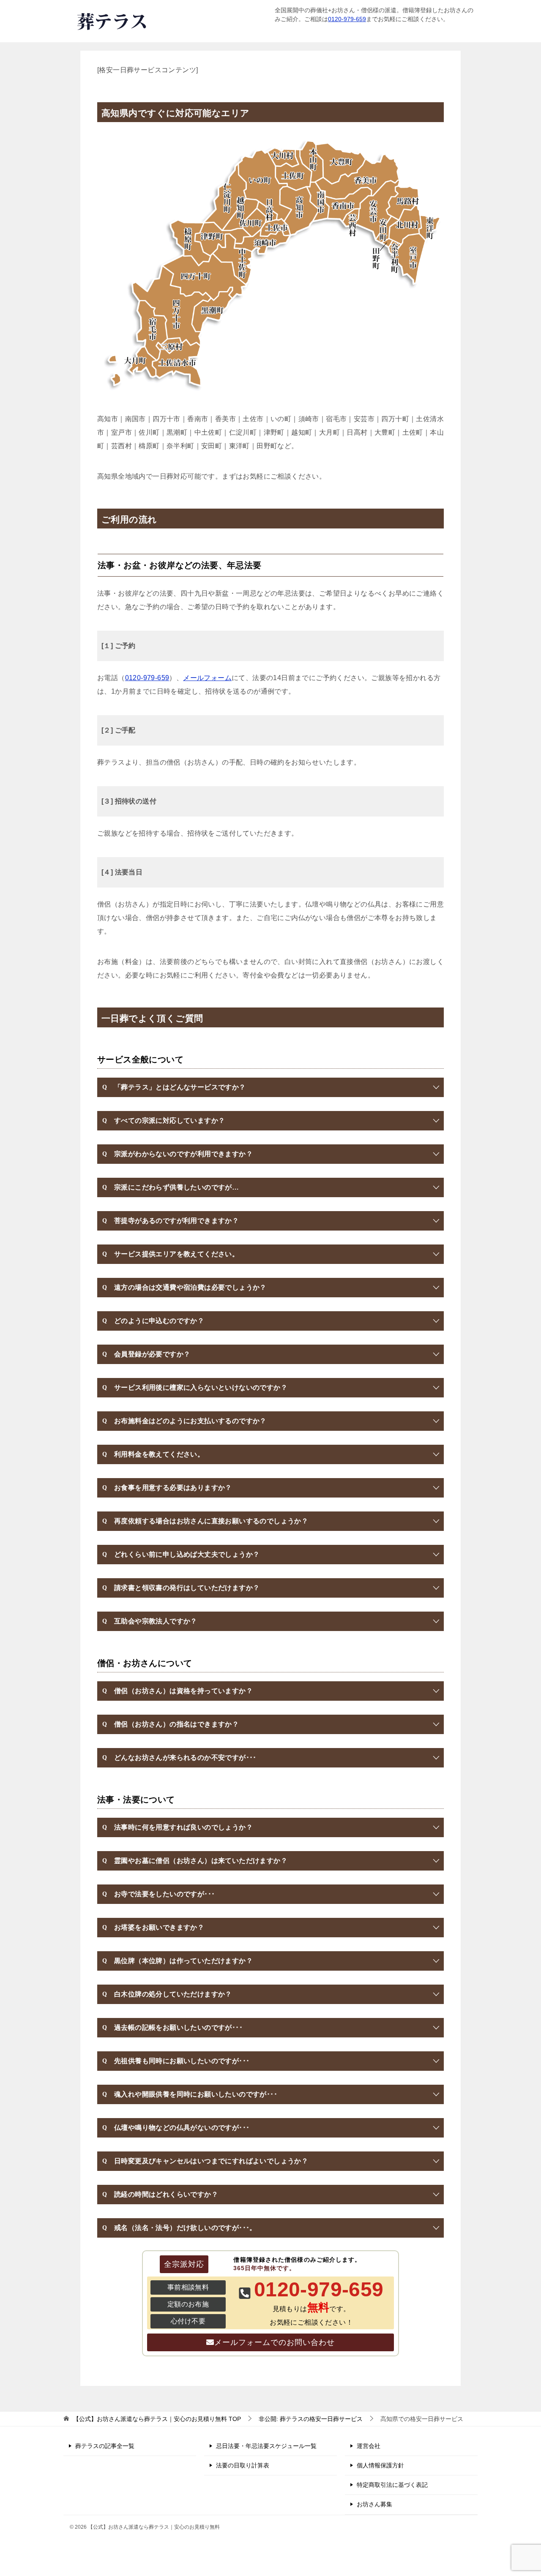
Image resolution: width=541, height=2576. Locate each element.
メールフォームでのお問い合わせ (275, 2342)
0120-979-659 (347, 19)
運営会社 (369, 2446)
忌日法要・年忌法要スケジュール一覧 (266, 2446)
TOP (157, 2419)
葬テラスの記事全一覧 (105, 2446)
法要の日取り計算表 (243, 2465)
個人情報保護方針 (380, 2465)
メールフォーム (207, 678)
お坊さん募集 (374, 2504)
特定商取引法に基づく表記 (392, 2485)
